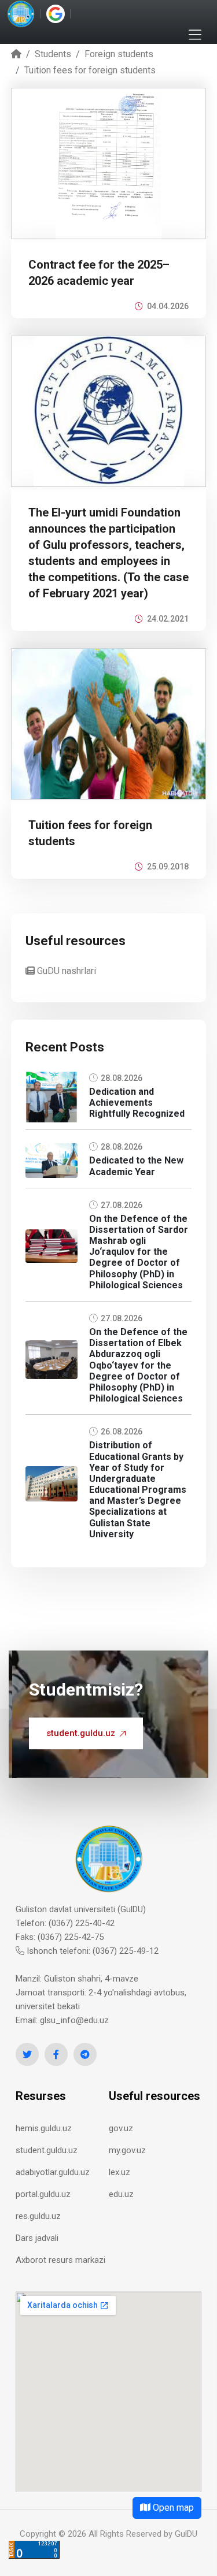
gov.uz (121, 2128)
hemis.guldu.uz (44, 2128)
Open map (172, 2508)
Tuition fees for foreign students (90, 70)
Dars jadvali (37, 2238)
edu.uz (121, 2194)
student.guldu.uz (81, 1733)
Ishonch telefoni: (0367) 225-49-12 (91, 1951)
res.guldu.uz (38, 2216)
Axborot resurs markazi (60, 2260)
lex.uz (119, 2172)
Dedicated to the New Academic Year (136, 1166)
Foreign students (119, 54)
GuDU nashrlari (65, 971)
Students (53, 54)
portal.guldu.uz (43, 2194)
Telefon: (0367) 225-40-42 (65, 1923)
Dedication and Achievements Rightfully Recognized (137, 1103)
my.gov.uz (127, 2150)
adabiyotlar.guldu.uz (53, 2172)
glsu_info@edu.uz (74, 2020)
